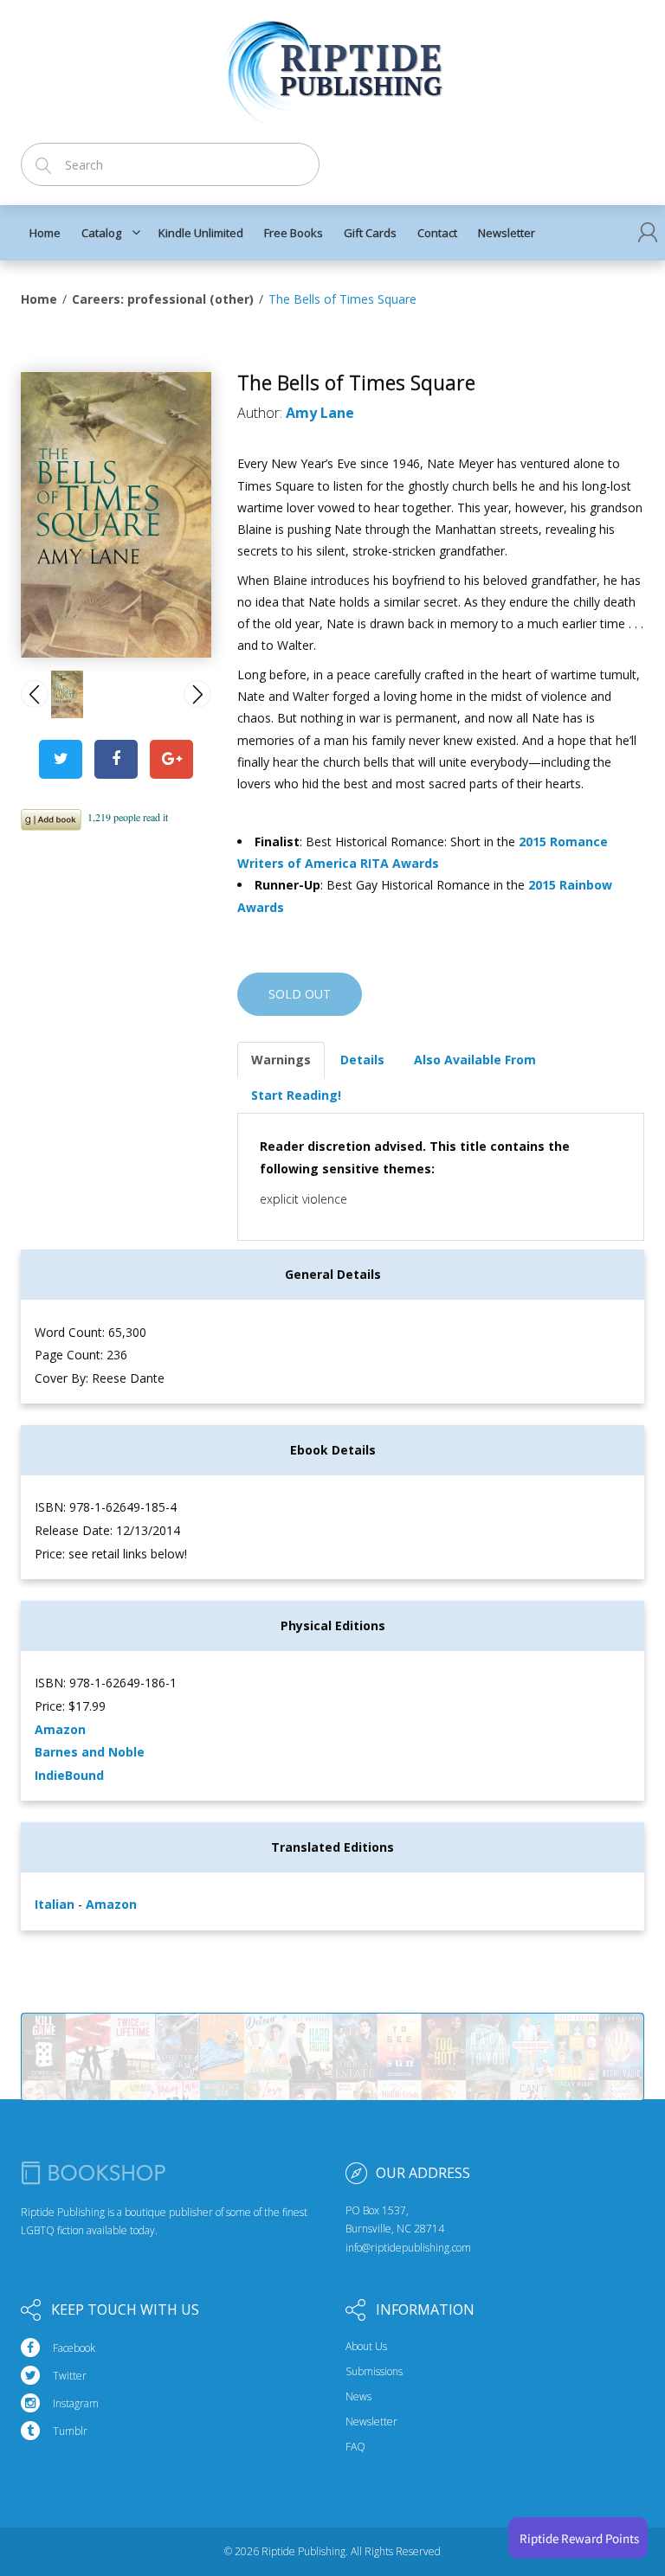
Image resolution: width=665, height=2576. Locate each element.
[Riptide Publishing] (333, 66)
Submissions (374, 2372)
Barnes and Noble (90, 1752)
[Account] (648, 232)
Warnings (281, 1060)
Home (39, 299)
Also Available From (475, 1060)
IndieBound (69, 1775)
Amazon (60, 1729)
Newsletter (371, 2422)
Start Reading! (296, 1095)
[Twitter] (61, 759)
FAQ (355, 2447)
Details (362, 1060)
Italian (56, 1904)
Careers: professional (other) (163, 299)
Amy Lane (320, 413)
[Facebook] (116, 759)
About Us (366, 2347)
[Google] (171, 759)
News (358, 2397)
